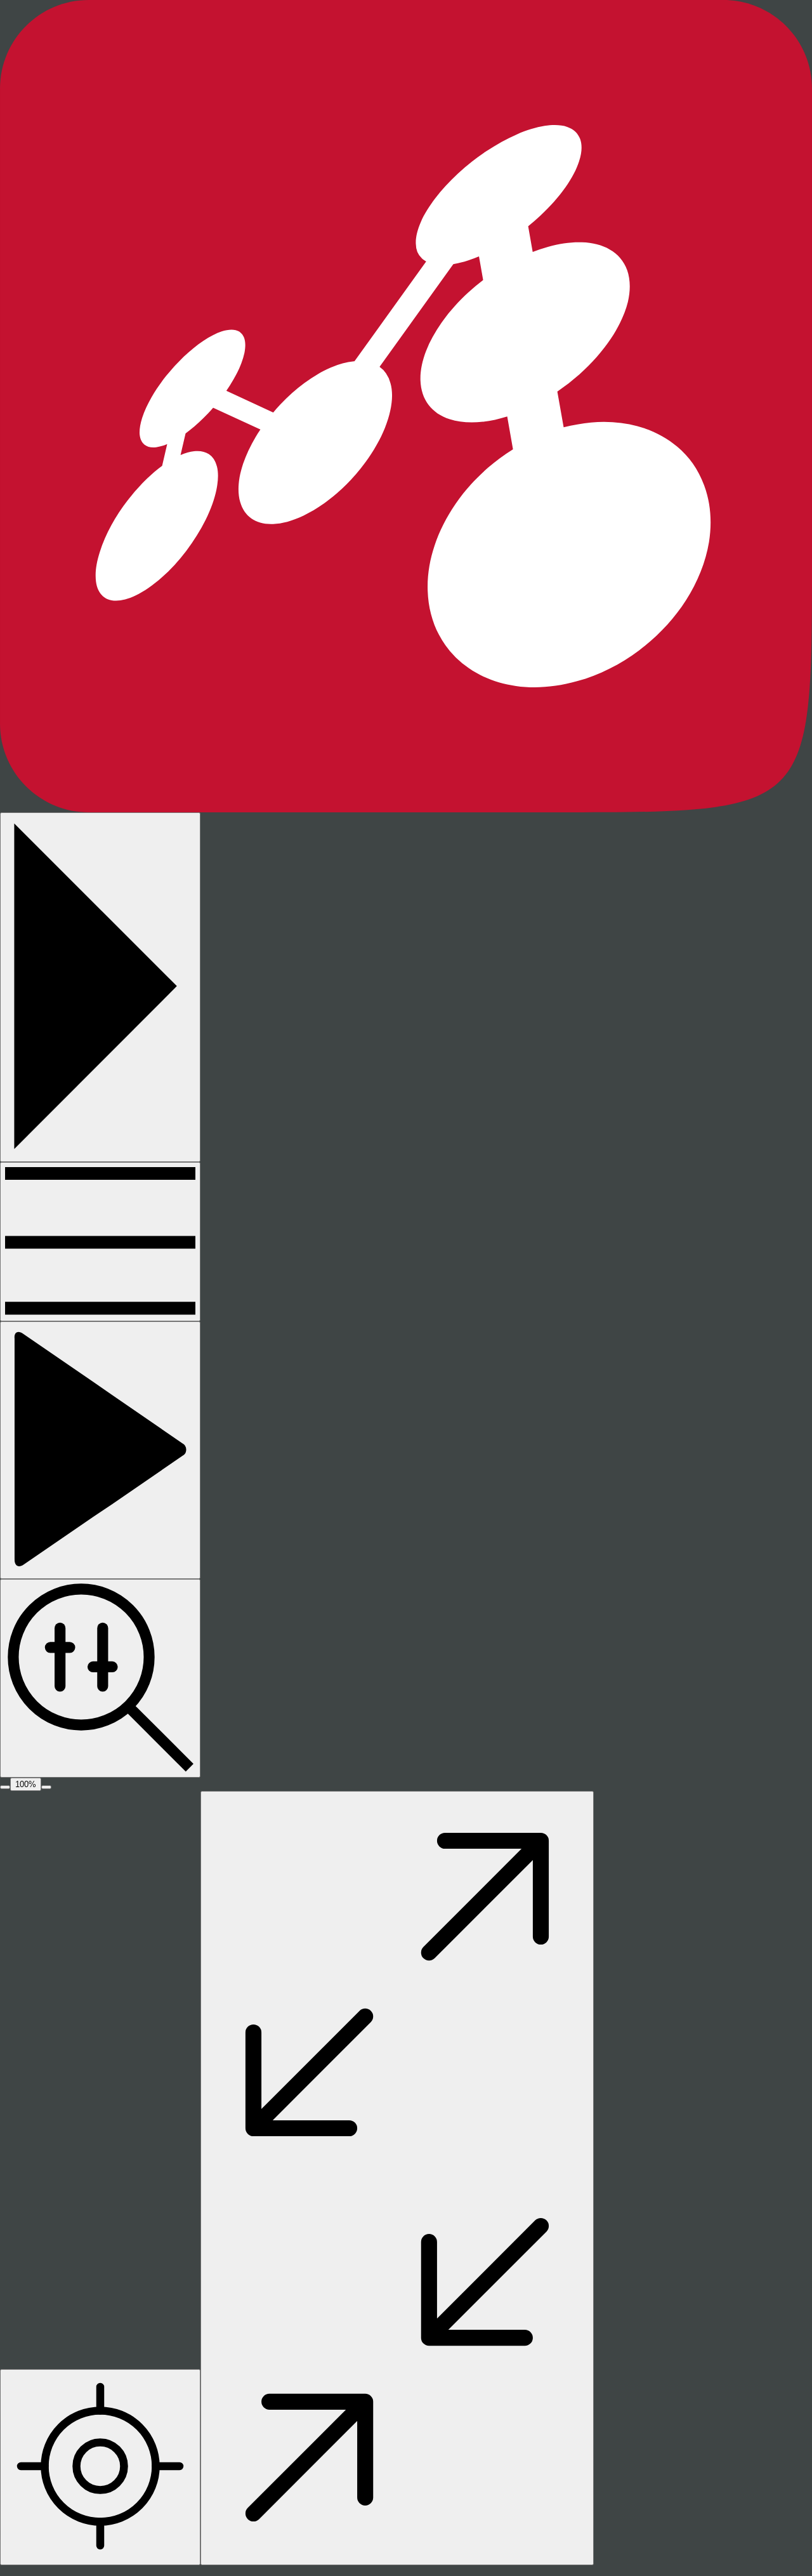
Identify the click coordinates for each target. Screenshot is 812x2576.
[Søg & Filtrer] (100, 1678)
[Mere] (100, 1242)
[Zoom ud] (5, 1787)
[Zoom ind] (46, 1787)
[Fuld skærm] (397, 2178)
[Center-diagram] (100, 2467)
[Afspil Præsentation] (100, 1450)
